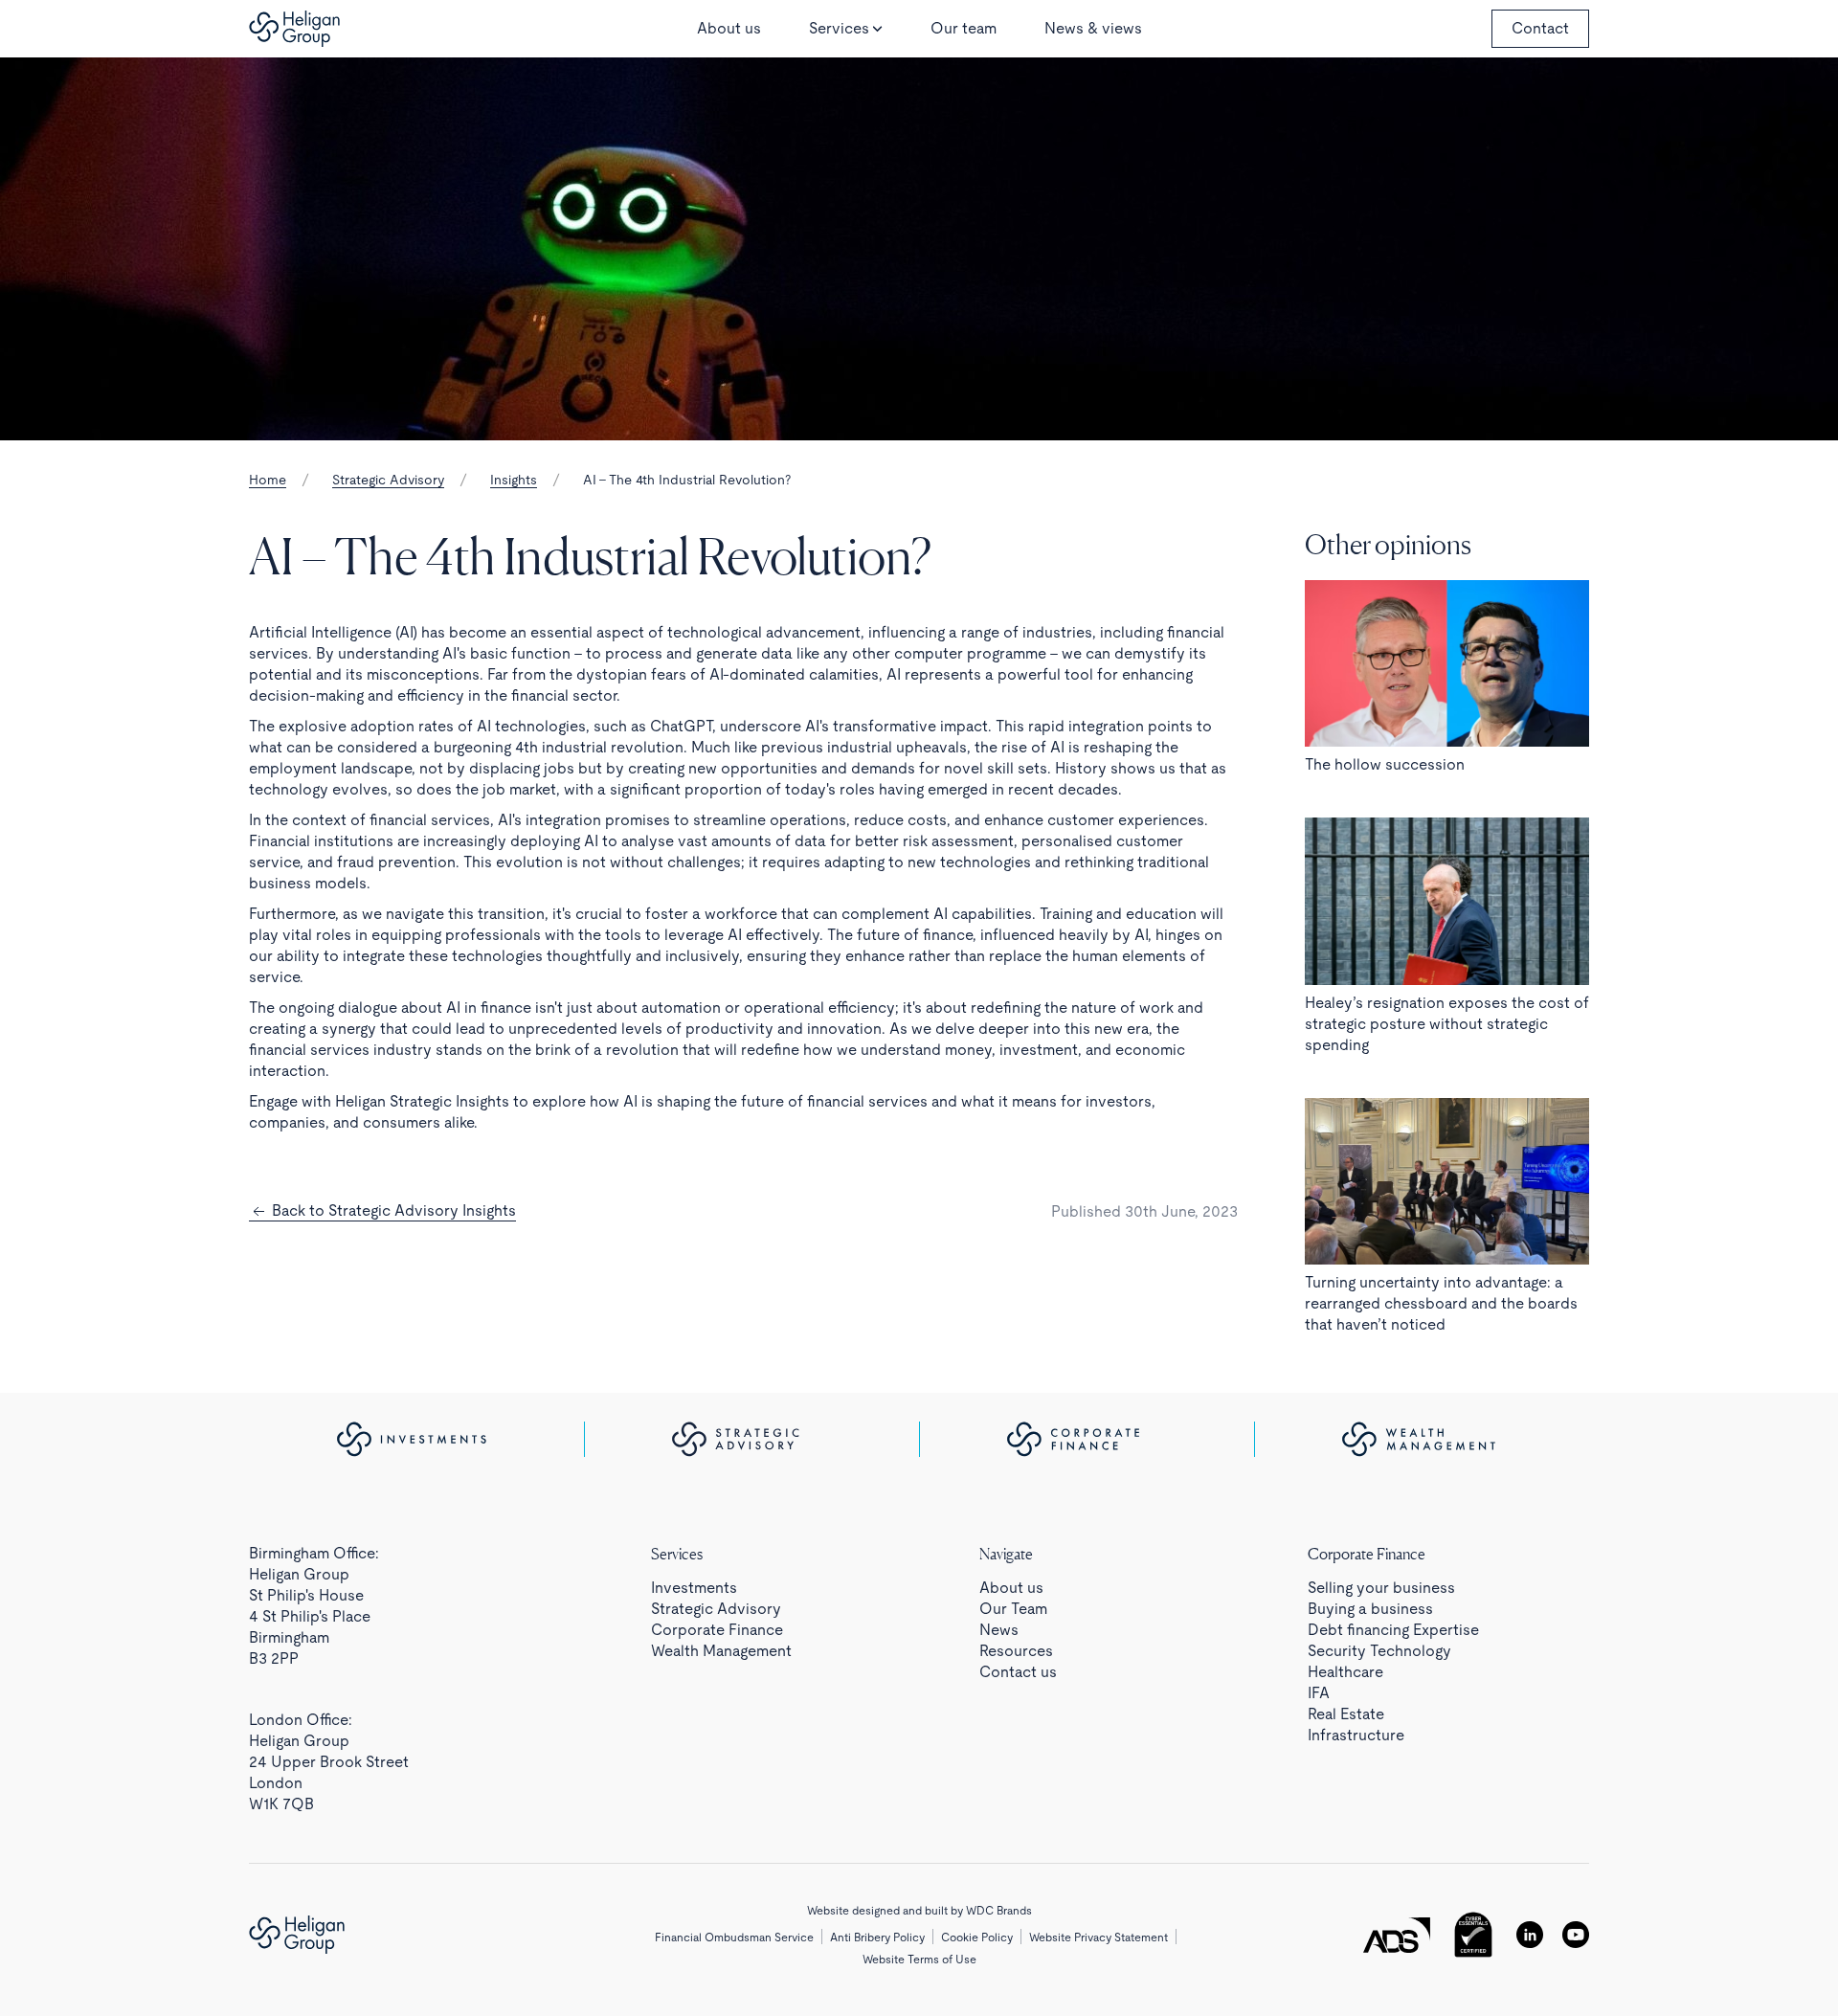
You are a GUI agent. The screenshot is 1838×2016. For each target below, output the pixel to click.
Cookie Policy (977, 1938)
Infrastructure (1356, 1735)
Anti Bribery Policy (877, 1938)
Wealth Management (721, 1651)
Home (268, 480)
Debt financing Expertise (1393, 1630)
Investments (694, 1588)
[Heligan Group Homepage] (297, 1935)
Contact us (1018, 1672)
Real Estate (1346, 1714)
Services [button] (839, 28)
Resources (1016, 1651)
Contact (1540, 28)
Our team (964, 28)
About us (729, 28)
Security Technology (1379, 1651)
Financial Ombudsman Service (734, 1938)
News (999, 1630)
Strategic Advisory (388, 480)
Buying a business (1370, 1609)
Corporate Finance (717, 1630)
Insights (514, 480)
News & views (1093, 28)
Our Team (1013, 1609)
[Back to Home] (294, 29)
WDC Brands (999, 1911)
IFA (1319, 1693)
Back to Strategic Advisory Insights (392, 1210)
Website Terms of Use (919, 1960)
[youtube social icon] (1576, 1935)
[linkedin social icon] (1530, 1935)
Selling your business (1381, 1588)
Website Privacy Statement (1098, 1938)
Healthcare (1345, 1672)
